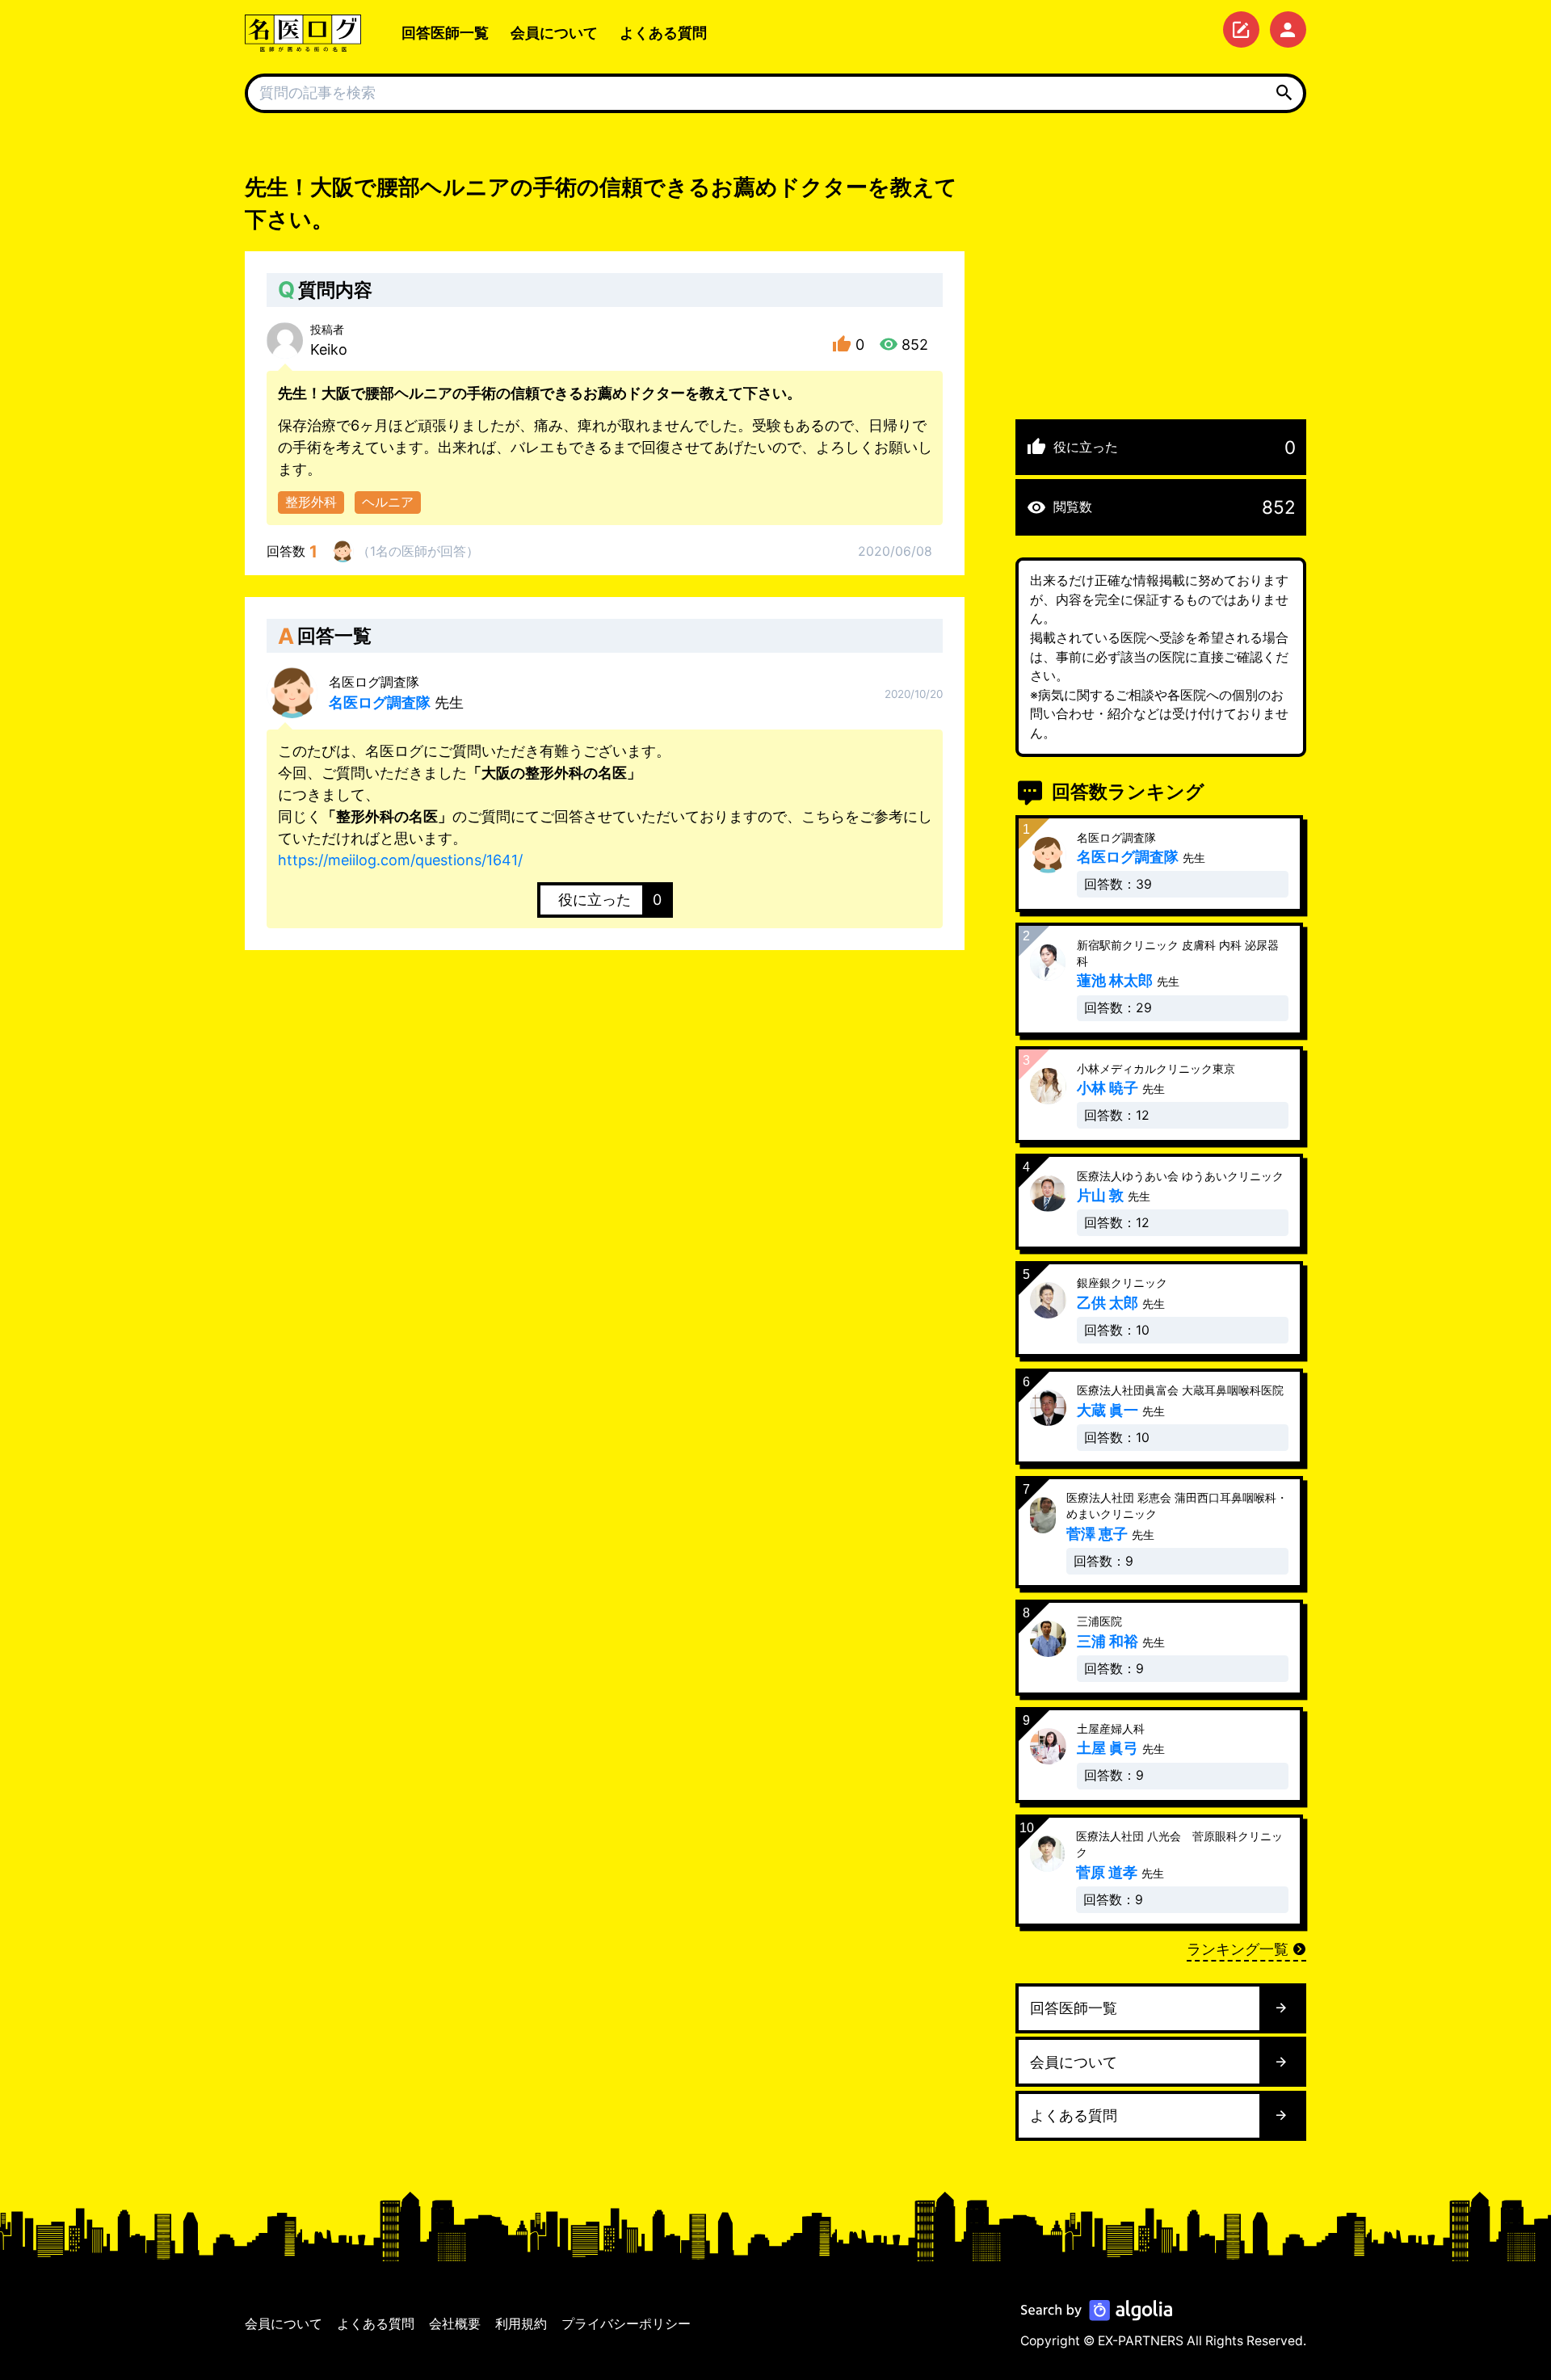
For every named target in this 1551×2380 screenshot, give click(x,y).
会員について (554, 33)
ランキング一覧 (1238, 1949)
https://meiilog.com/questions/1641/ (400, 860)
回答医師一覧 (445, 33)
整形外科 (311, 502)
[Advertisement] (1161, 284)
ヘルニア (388, 502)
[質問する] (1241, 29)
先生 (396, 693)
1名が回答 (418, 551)
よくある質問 (663, 33)
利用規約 (521, 2324)
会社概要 (455, 2324)
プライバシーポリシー (626, 2324)
